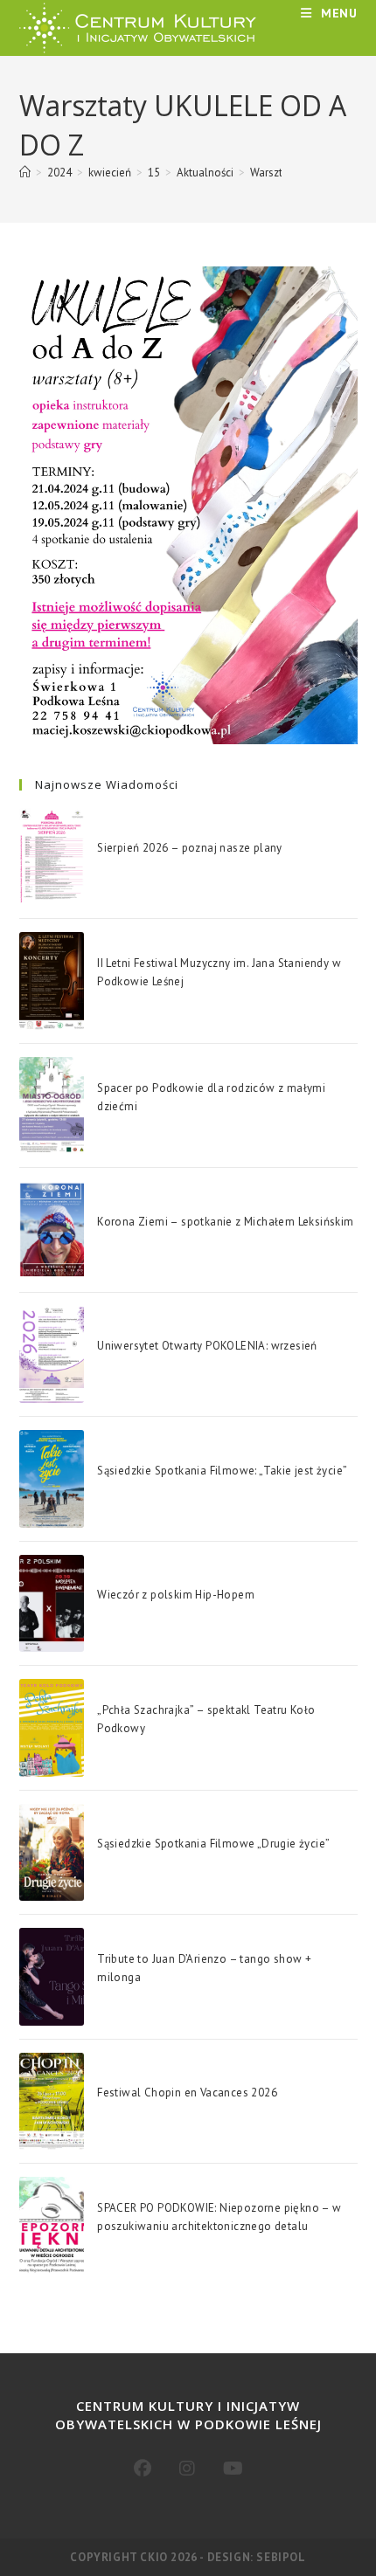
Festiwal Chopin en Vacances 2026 (187, 2093)
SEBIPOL (281, 2557)
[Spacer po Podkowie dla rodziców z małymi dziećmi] (52, 1105)
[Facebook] (143, 2469)
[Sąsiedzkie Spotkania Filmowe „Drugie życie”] (52, 1852)
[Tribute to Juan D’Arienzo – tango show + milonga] (52, 1976)
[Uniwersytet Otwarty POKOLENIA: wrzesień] (52, 1354)
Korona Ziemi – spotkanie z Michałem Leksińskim (225, 1222)
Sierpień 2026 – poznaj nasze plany (190, 848)
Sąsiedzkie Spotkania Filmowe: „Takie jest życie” (222, 1471)
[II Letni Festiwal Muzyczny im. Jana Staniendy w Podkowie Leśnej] (52, 981)
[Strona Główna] (25, 173)
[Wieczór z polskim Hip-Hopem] (52, 1603)
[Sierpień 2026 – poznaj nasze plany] (52, 856)
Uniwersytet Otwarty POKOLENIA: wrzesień (207, 1346)
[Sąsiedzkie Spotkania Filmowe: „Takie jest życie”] (52, 1478)
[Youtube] (233, 2469)
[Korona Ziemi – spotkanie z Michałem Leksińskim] (52, 1229)
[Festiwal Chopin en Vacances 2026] (52, 2101)
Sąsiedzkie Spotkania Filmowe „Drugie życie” (213, 1844)
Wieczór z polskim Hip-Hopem (176, 1595)
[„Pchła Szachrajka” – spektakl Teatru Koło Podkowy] (52, 1727)
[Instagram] (187, 2469)
